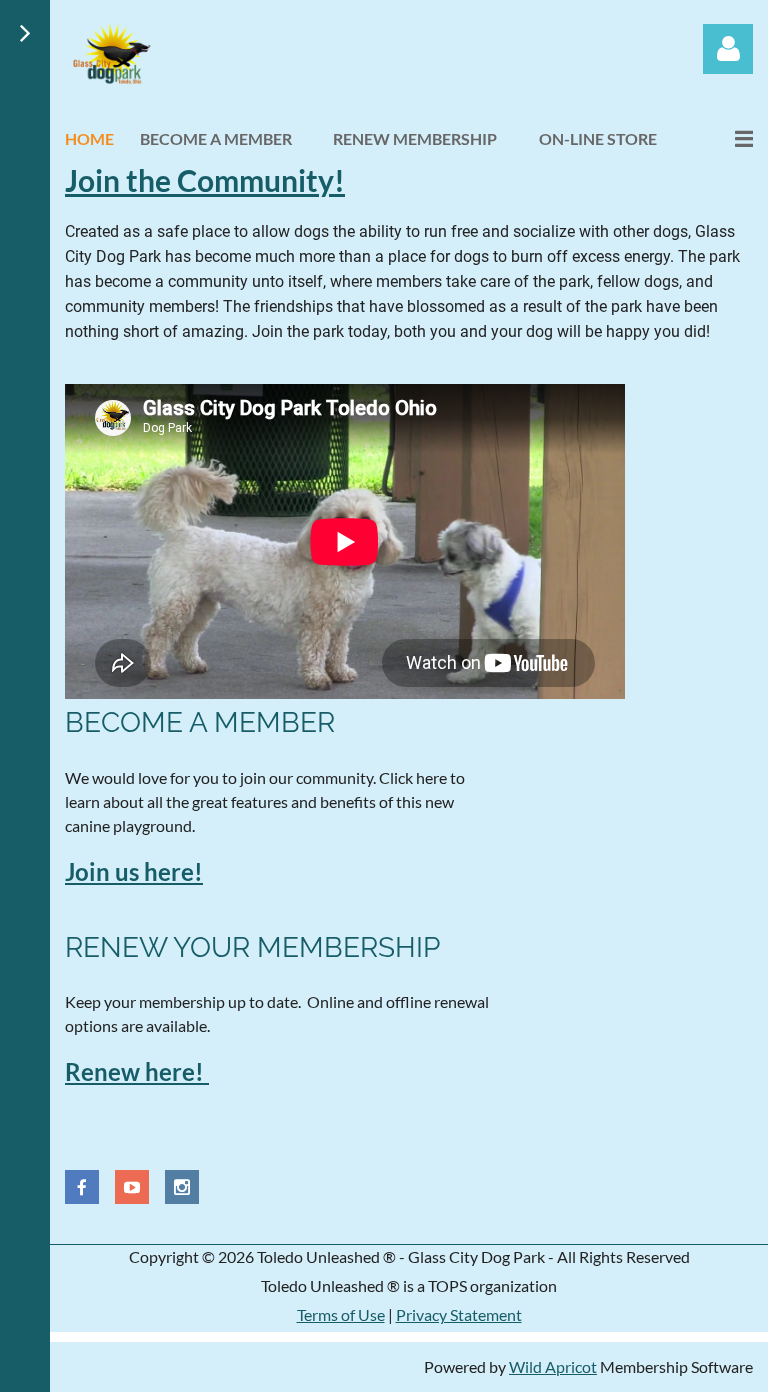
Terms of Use (341, 1314)
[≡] (723, 138)
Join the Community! (205, 180)
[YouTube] (132, 1187)
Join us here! (134, 871)
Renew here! (137, 1071)
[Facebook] (82, 1187)
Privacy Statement (459, 1314)
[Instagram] (182, 1187)
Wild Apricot (553, 1366)
